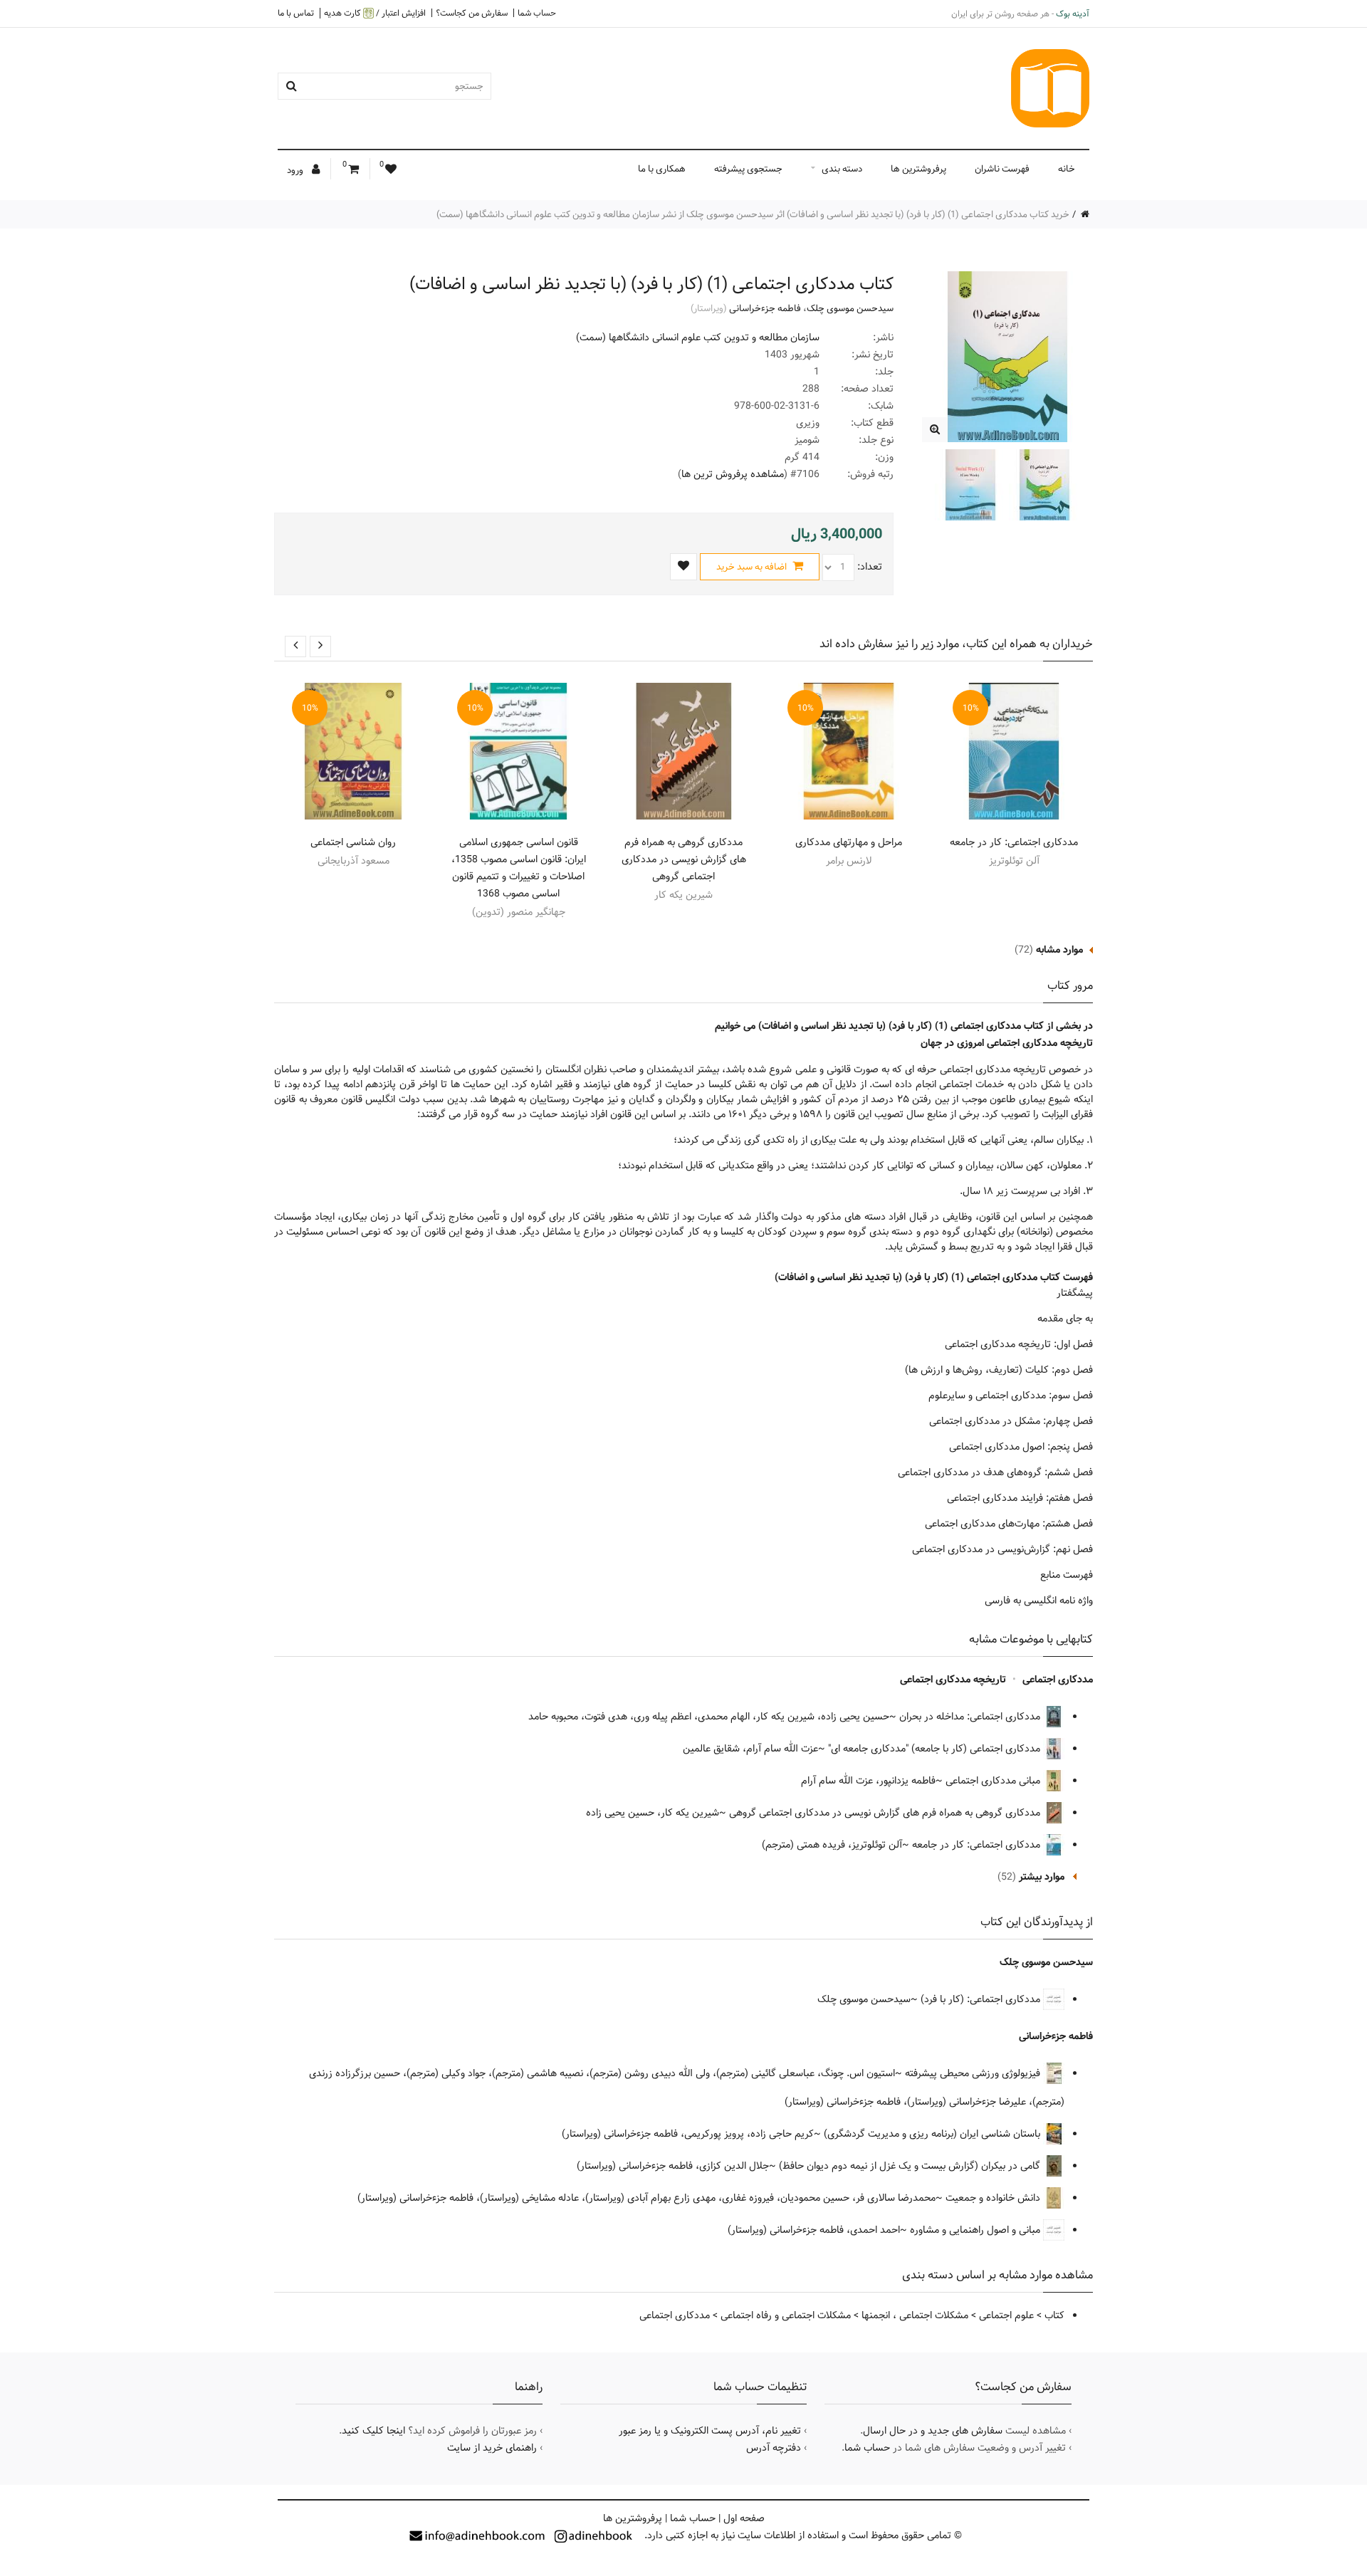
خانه (1067, 169)
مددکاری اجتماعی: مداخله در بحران (971, 1717)
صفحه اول (744, 2518)
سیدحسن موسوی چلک (850, 308)
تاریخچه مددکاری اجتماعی (953, 1680)
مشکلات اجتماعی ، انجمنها (915, 2315)
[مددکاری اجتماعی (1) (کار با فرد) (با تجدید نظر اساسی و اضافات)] (934, 430)
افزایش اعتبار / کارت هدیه (375, 13)
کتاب (1054, 2315)
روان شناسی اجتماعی (353, 842)
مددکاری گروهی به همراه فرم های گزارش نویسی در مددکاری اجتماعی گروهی (684, 859)
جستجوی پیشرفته (748, 169)
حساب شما (537, 13)
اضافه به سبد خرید (753, 567)
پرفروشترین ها (918, 169)
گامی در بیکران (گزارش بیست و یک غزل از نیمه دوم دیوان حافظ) (911, 2166)
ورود (296, 170)
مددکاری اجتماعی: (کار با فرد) (982, 1999)
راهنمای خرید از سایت (492, 2448)
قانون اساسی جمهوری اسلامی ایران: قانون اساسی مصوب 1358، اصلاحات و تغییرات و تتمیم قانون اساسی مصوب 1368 (519, 868)
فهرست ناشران (1002, 169)
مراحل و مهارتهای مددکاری (849, 842)
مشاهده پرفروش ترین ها (733, 474)
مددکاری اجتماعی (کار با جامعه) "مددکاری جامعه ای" (936, 1749)
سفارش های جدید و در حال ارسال (933, 2431)
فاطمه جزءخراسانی (765, 308)
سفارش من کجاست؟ (472, 13)
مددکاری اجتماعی (1058, 1680)
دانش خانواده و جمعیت (994, 2198)
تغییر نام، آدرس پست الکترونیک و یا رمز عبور (710, 2431)
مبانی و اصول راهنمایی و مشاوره (976, 2230)
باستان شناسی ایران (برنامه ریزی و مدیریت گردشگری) (933, 2134)
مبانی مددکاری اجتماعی (994, 1781)
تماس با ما (296, 13)
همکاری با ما (662, 169)
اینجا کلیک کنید (373, 2431)
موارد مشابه (1059, 950)
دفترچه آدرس (774, 2448)
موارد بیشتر (1042, 1877)
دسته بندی (842, 169)
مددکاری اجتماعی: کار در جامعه (1014, 842)
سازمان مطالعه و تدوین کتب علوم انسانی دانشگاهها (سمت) (698, 337)
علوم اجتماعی (1006, 2315)
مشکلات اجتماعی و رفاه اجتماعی (786, 2315)
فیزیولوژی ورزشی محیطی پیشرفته (974, 2073)
